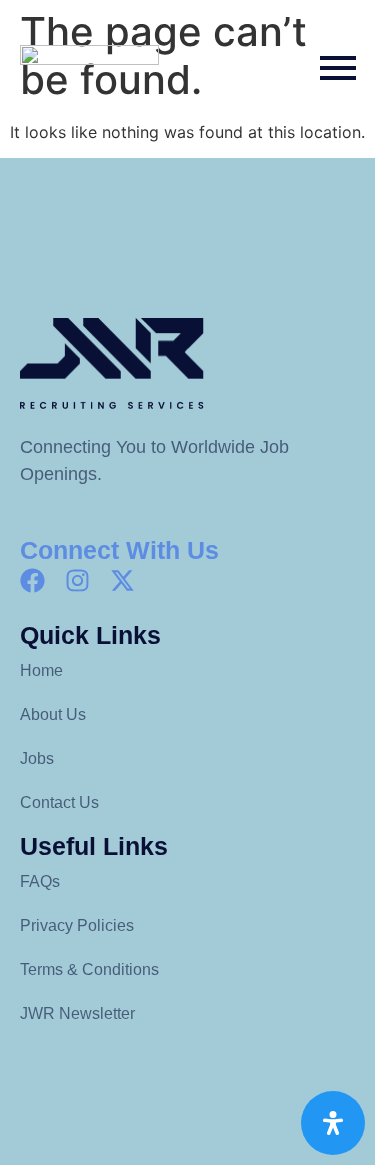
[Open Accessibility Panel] (333, 1123)
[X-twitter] (122, 580)
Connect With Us (119, 550)
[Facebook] (32, 580)
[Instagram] (77, 580)
